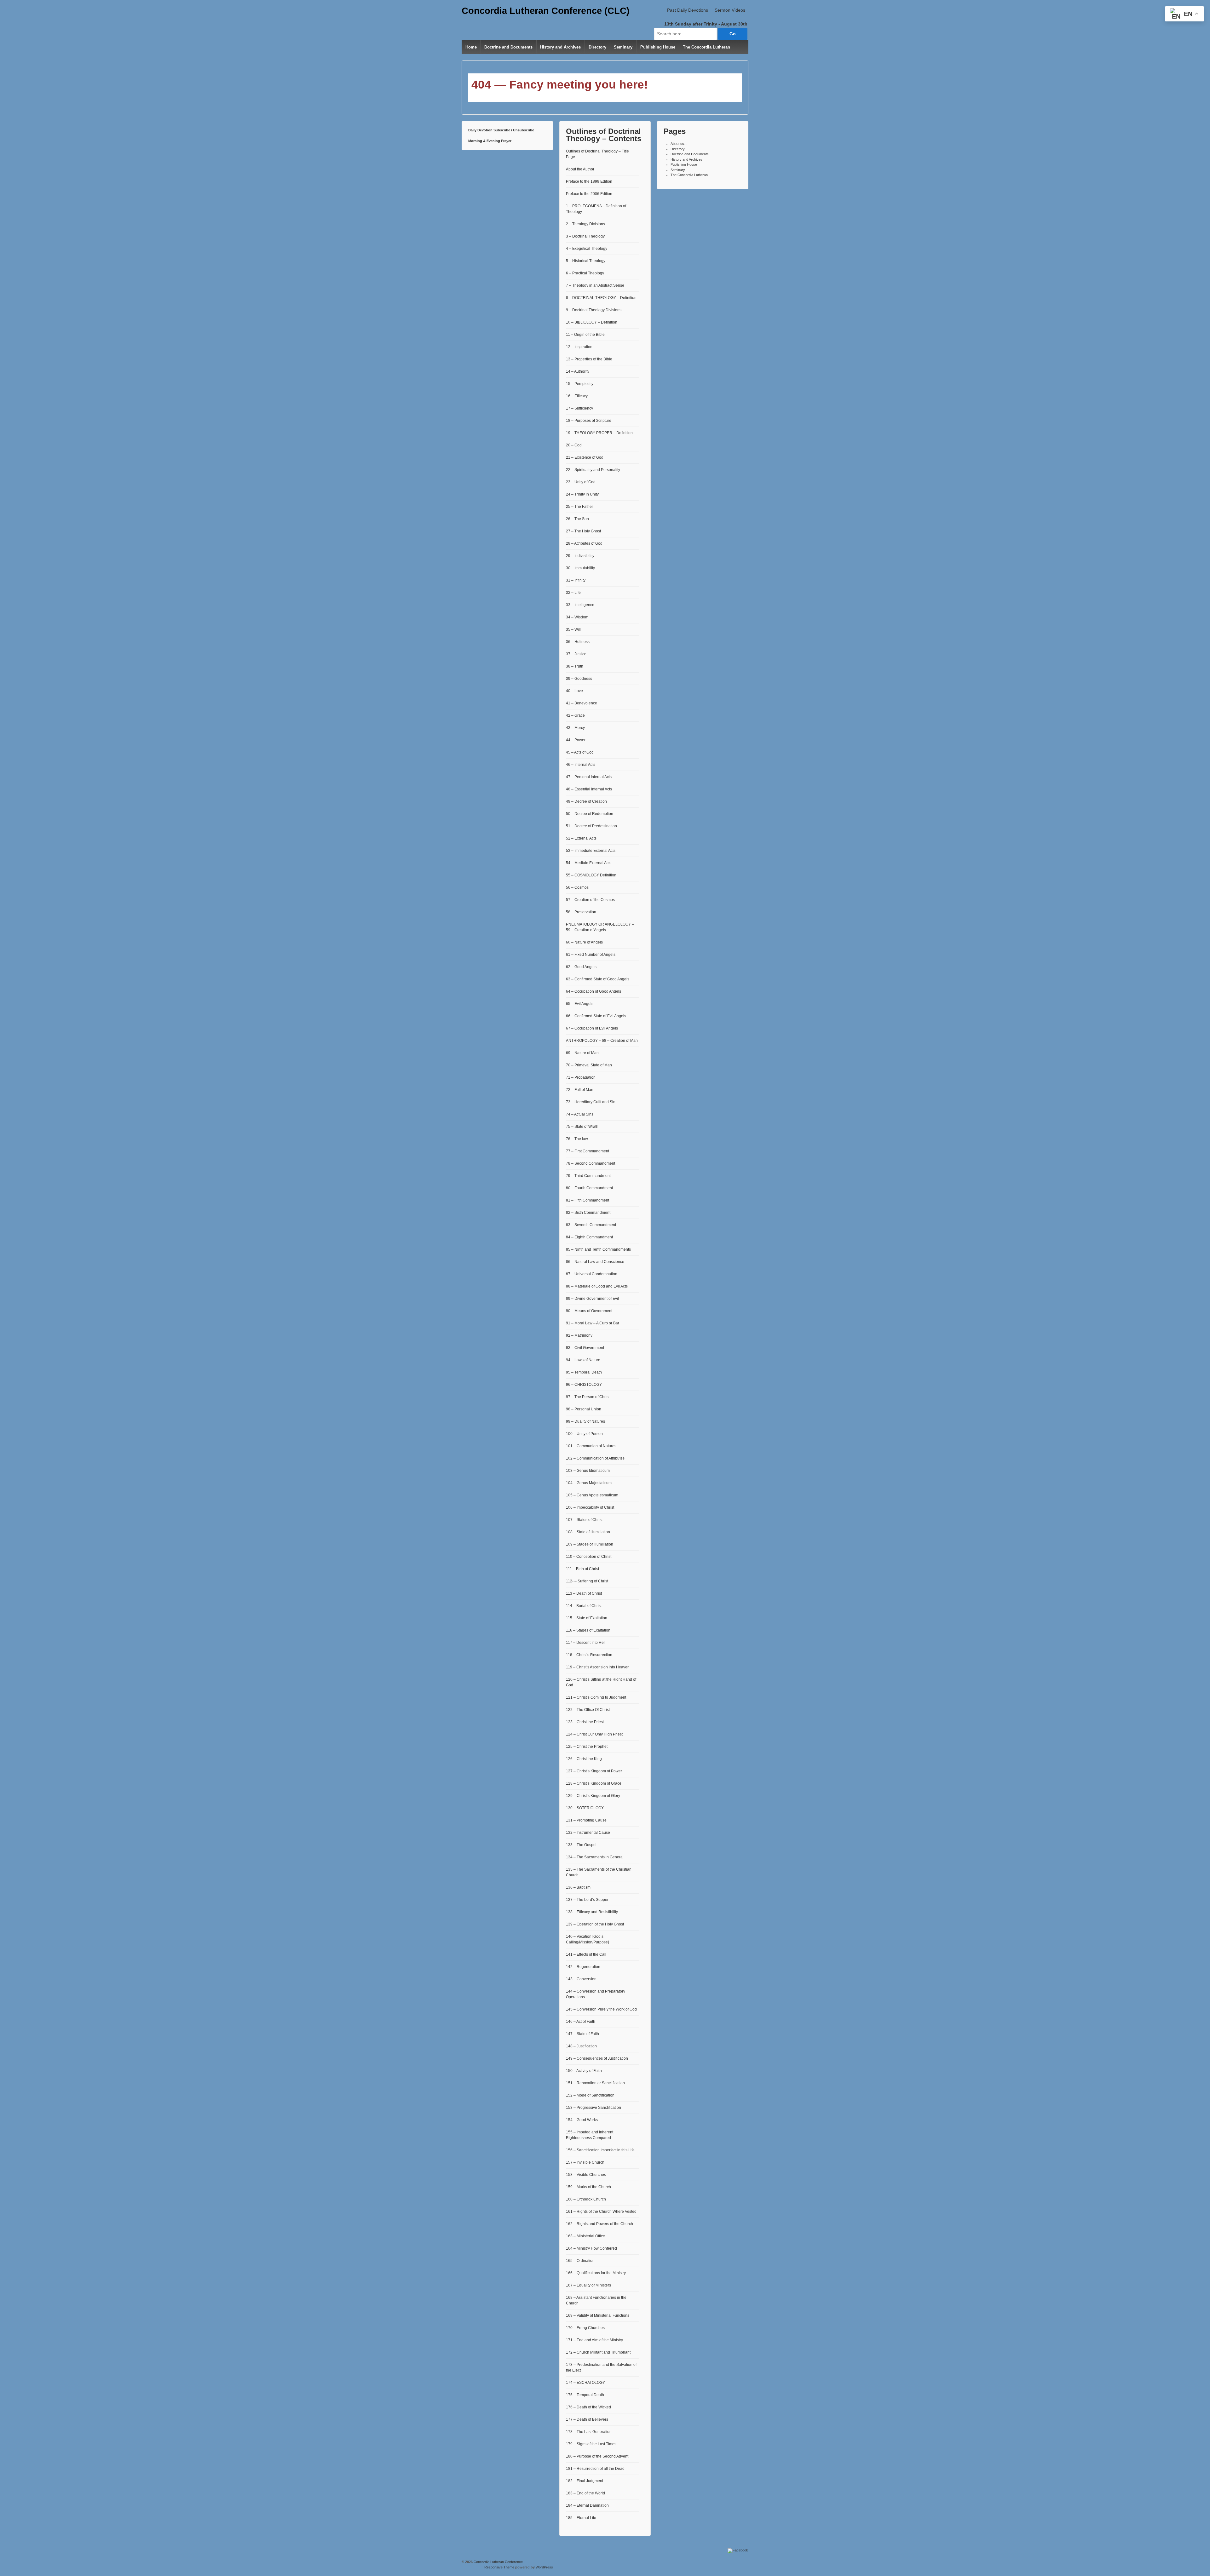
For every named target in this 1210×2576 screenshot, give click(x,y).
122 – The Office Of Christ (588, 1710)
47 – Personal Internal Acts (589, 777)
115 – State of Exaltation (587, 1618)
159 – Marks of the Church (588, 2187)
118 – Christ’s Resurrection (589, 1655)
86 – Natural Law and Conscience (595, 1262)
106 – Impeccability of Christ (590, 1507)
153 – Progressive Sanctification (593, 2108)
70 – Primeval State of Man (589, 1065)
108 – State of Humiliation (588, 1532)
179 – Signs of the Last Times (591, 2444)
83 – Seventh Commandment (591, 1225)
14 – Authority (578, 371)
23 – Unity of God (581, 482)
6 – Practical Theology (585, 273)
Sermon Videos (730, 10)
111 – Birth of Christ (582, 1569)
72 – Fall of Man (580, 1090)
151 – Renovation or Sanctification (595, 2083)
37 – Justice (576, 654)
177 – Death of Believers (587, 2419)
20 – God (574, 445)
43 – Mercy (575, 728)
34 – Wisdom (577, 617)
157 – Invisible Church (585, 2162)
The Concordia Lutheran (706, 47)
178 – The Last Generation (589, 2432)
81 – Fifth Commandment (588, 1200)
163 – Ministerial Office (585, 2236)
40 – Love (574, 691)
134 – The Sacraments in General (595, 1857)
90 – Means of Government (589, 1311)
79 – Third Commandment (588, 1176)
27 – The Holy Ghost (583, 531)
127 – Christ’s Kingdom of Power (594, 1771)
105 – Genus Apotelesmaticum (592, 1495)
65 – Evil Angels (580, 1004)
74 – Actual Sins (580, 1114)
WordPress (544, 2567)
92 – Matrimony (579, 1335)
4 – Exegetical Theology (587, 249)
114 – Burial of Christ (584, 1606)
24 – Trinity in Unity (582, 494)
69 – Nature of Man (582, 1053)
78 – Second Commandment (591, 1163)
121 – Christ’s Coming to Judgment (596, 1697)
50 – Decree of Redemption (590, 814)
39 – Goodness (579, 679)
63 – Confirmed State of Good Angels (598, 979)
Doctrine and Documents (508, 47)
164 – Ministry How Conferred (591, 2248)
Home (471, 47)
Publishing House (658, 47)
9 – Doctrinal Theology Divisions (594, 310)
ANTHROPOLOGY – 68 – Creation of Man (602, 1041)
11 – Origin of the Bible (585, 335)
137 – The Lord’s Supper (587, 1900)
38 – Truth (575, 666)
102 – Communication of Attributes (595, 1458)
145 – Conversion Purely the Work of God (601, 2009)
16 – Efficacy (577, 396)
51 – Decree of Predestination (591, 826)
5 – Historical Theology (586, 261)
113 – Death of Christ (584, 1593)
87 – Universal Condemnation (592, 1274)
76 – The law (577, 1139)
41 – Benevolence (582, 703)
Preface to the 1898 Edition (589, 181)
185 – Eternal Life (581, 2518)
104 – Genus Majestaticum (589, 1483)
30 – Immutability (580, 568)
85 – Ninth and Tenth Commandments (598, 1249)
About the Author (580, 169)
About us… (679, 144)
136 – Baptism (578, 1887)
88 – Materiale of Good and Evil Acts (597, 1286)
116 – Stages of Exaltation (588, 1630)
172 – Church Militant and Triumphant (598, 2352)
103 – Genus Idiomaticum (588, 1471)
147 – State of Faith (582, 2034)
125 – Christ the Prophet (587, 1747)
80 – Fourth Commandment (589, 1188)
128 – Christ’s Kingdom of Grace (594, 1783)
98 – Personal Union (584, 1409)
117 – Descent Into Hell (586, 1643)
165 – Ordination (580, 2261)
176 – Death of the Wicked (588, 2407)
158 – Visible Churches (586, 2175)
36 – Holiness (578, 642)
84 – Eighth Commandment (589, 1237)
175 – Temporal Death (585, 2395)
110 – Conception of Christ (589, 1557)
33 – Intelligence (580, 605)
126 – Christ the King (584, 1759)
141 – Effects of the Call (586, 1954)
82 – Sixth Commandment (588, 1213)
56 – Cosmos (577, 887)
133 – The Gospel (581, 1845)
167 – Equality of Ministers (588, 2285)
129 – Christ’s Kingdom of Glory (593, 1796)
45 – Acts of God (580, 752)
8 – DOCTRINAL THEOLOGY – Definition (601, 298)
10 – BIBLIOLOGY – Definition (592, 322)
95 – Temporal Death (584, 1372)
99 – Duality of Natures (585, 1421)
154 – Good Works (582, 2120)
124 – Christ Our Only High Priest (594, 1734)
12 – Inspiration (579, 347)
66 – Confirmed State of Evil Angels (596, 1016)
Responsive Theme (499, 2567)
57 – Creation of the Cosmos (590, 900)
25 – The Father (579, 507)
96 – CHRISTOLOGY (584, 1385)
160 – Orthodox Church (586, 2199)
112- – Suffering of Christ (587, 1581)
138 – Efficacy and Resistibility (592, 1912)
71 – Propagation (581, 1077)
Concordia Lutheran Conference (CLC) (546, 11)
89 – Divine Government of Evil (592, 1299)
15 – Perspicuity (580, 384)
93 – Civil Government (585, 1348)
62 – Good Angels (581, 967)
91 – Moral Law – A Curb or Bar (593, 1323)
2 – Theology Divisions (585, 224)
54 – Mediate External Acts (589, 863)
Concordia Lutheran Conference (498, 2562)
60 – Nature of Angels (584, 942)
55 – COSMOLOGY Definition (591, 875)
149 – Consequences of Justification (597, 2058)
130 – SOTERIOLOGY (585, 1808)
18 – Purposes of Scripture (589, 421)
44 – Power (576, 740)
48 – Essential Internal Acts (589, 789)
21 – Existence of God (585, 457)
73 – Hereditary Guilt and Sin (591, 1102)
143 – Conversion (581, 1979)
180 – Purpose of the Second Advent (597, 2456)
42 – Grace (575, 715)
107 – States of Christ (584, 1520)
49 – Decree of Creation (586, 801)
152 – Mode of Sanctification (590, 2095)
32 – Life (573, 593)
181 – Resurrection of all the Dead (595, 2469)
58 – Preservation (581, 912)
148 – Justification (581, 2046)
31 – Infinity (576, 580)
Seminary (623, 47)
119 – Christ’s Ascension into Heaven (598, 1667)
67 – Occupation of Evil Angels (592, 1028)
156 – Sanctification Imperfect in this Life (600, 2150)
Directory (597, 47)
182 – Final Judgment (585, 2481)
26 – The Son (577, 519)
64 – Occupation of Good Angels (593, 991)
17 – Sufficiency (579, 408)
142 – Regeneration (583, 1967)
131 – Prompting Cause (586, 1820)
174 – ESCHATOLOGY (585, 2383)
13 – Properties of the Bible (589, 359)
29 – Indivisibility (580, 556)
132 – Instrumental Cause (588, 1833)
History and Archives (560, 47)
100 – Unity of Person (584, 1434)
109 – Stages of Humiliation (590, 1544)
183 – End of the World (585, 2493)
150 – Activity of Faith (584, 2071)
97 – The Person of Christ (588, 1397)
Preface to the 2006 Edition (589, 194)
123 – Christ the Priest (585, 1722)
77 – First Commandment (588, 1151)
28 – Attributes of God (584, 543)
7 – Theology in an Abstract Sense (595, 285)
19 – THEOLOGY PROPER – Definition (599, 433)
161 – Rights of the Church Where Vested (601, 2212)
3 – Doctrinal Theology (585, 236)
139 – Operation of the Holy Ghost (595, 1924)
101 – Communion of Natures (591, 1446)
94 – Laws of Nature (583, 1360)
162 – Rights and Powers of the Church (599, 2224)
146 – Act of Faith (581, 2022)
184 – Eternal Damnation (587, 2505)
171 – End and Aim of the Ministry (594, 2340)
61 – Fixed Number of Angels (591, 955)
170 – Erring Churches (585, 2328)
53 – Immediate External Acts (591, 851)
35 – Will (573, 629)
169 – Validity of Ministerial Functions (598, 2315)
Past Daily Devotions (688, 10)
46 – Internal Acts (581, 765)
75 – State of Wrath (582, 1127)
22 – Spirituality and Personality (593, 470)
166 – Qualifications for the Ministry (596, 2273)
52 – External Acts (581, 838)
